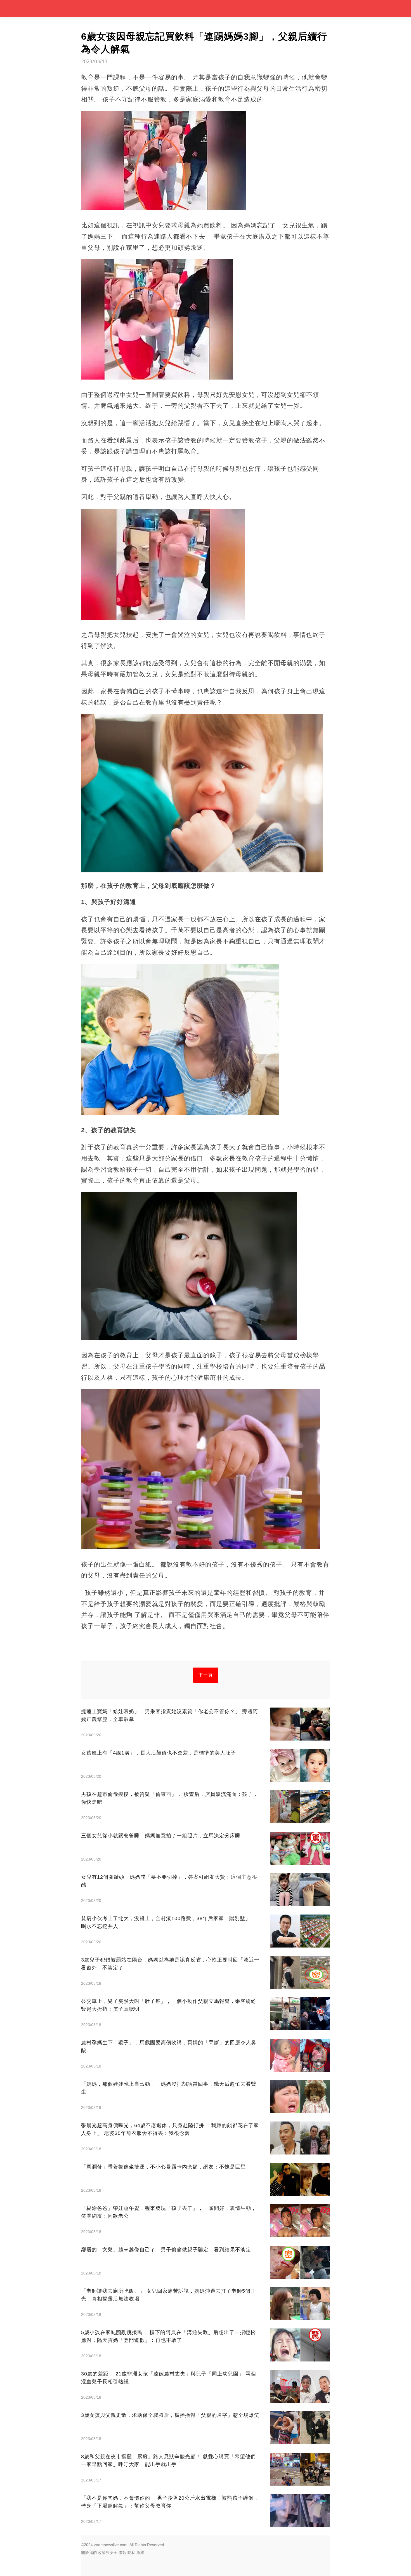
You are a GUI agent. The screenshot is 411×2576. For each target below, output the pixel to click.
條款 (122, 2553)
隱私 (131, 2553)
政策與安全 (108, 2553)
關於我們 (89, 2553)
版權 (140, 2553)
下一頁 (206, 1675)
